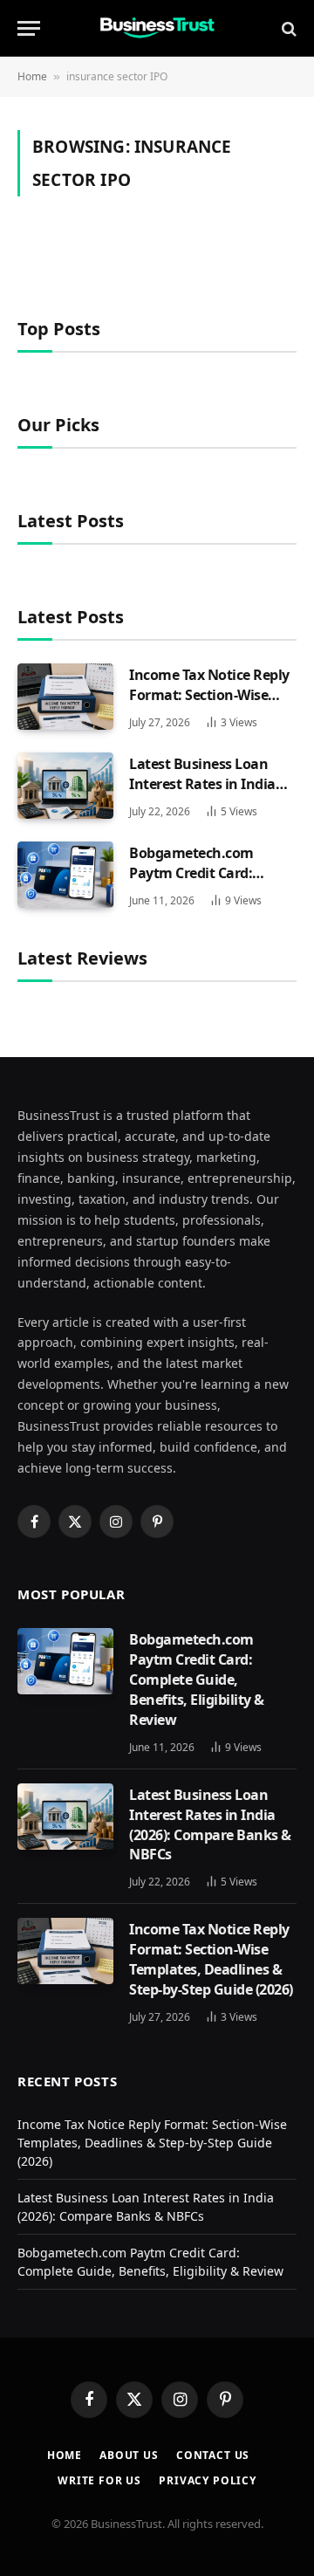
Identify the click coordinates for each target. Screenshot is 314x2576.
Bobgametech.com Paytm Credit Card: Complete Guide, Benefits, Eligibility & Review (197, 1680)
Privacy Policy (208, 2480)
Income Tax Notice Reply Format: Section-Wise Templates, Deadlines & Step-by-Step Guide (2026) (211, 705)
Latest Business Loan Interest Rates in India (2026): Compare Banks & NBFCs (210, 794)
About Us (129, 2455)
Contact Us (213, 2455)
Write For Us (99, 2480)
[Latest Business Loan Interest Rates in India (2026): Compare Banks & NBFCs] (65, 786)
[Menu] (29, 28)
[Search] (287, 28)
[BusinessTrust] (157, 28)
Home (32, 76)
